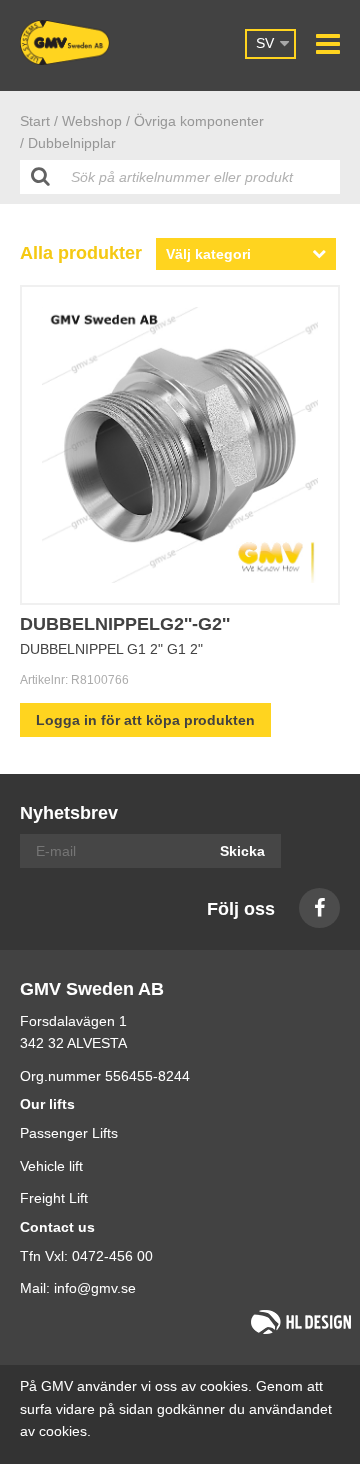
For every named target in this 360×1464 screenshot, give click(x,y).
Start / (39, 121)
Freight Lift (54, 1198)
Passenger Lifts (69, 1133)
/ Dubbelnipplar (68, 143)
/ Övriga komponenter (195, 121)
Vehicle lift (51, 1166)
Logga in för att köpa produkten (145, 720)
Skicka (242, 851)
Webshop (92, 121)
